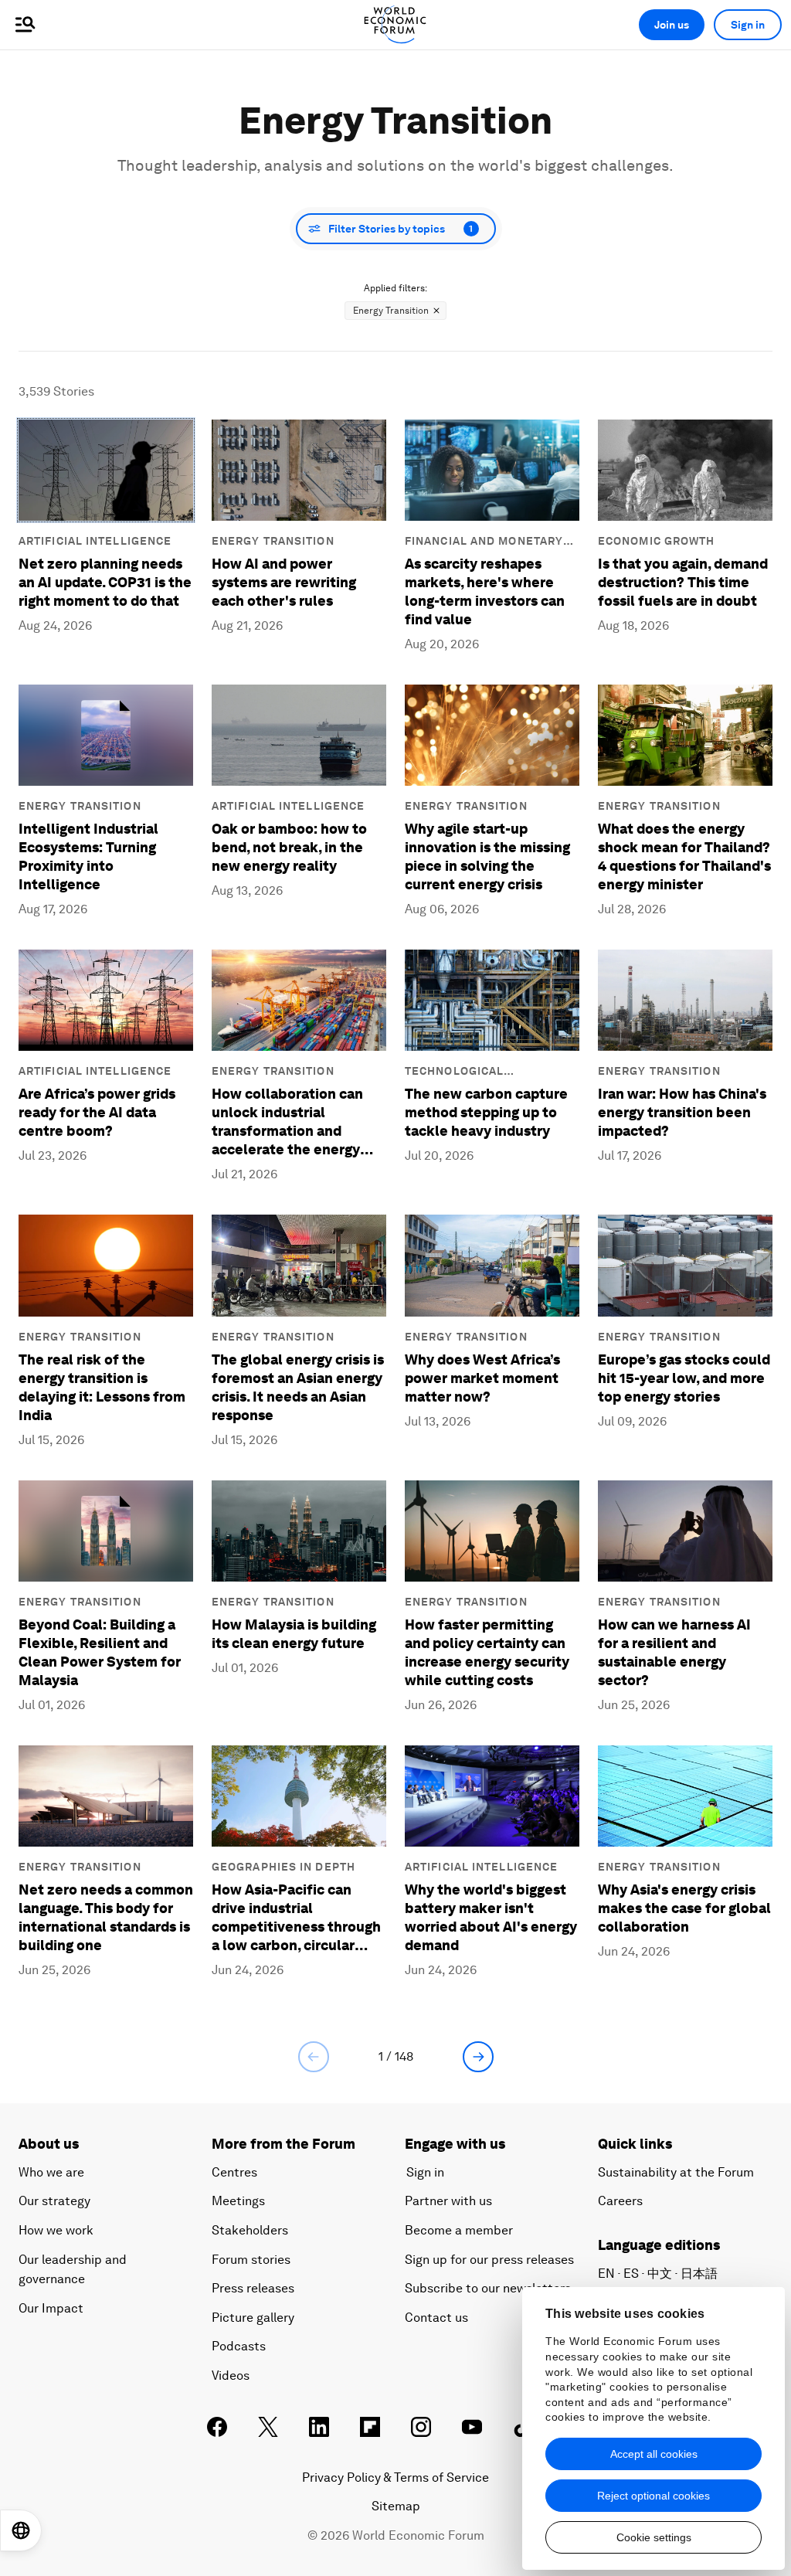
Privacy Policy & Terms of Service (395, 2477)
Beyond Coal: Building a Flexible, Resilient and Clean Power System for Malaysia (100, 1652)
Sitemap (396, 2506)
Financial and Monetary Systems (484, 542)
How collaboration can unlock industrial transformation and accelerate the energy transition (287, 1122)
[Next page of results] (478, 2057)
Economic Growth (657, 541)
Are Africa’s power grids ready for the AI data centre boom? (97, 1112)
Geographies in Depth (283, 1867)
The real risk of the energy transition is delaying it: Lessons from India (102, 1387)
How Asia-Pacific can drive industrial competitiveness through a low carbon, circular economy (296, 1918)
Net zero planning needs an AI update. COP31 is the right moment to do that (105, 582)
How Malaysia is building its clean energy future (294, 1634)
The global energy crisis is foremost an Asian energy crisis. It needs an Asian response (298, 1387)
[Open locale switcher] (21, 2530)
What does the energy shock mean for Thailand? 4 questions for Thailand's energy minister (684, 856)
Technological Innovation (454, 1072)
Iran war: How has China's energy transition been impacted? (682, 1112)
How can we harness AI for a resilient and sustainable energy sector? (674, 1652)
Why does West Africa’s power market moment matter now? (482, 1378)
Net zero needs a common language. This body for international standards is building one (106, 1917)
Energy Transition (273, 541)
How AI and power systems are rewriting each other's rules (284, 582)
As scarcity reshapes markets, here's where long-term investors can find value (485, 591)
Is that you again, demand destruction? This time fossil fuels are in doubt (683, 582)
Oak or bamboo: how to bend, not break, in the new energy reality (289, 847)
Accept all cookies (654, 2454)
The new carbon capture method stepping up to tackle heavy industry (486, 1112)
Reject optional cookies (654, 2496)
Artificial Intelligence (95, 541)
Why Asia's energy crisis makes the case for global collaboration (684, 1908)
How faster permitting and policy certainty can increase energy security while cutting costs (487, 1652)
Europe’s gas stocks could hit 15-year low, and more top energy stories (684, 1378)
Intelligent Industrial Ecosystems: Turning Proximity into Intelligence (88, 856)
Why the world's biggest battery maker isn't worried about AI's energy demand (491, 1917)
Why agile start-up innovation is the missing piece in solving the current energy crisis (487, 856)
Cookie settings (654, 2537)
